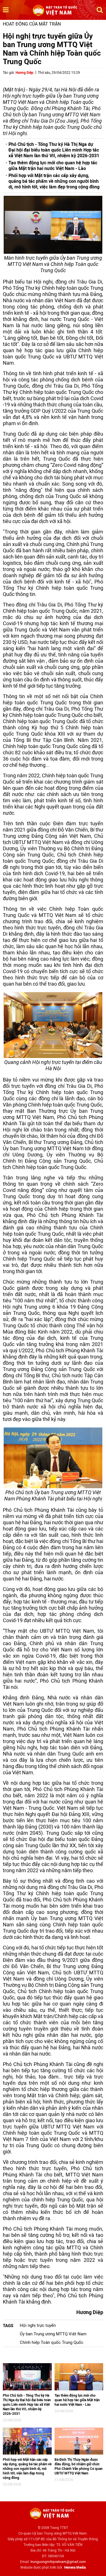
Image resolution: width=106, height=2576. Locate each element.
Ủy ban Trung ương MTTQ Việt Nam (53, 2334)
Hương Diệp (24, 73)
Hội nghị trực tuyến (38, 2325)
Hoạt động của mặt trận (32, 24)
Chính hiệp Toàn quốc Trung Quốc (52, 2342)
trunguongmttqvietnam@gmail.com (58, 2562)
